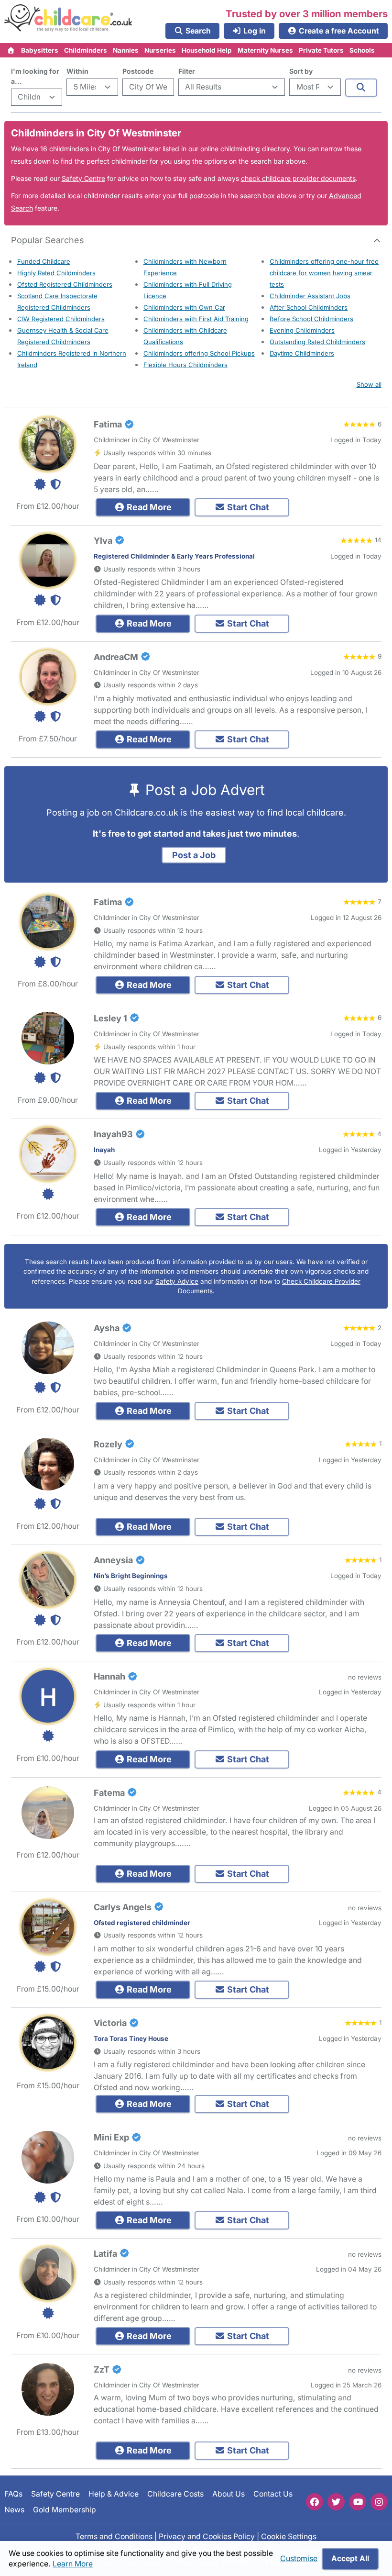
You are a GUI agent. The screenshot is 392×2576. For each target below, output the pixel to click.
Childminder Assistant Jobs (310, 296)
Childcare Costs (175, 2494)
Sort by (301, 71)
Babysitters (40, 50)
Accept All (350, 2559)
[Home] (11, 50)
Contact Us (273, 2494)
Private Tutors (321, 50)
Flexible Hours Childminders (185, 365)
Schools (362, 50)
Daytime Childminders (302, 353)
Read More (148, 507)
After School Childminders (309, 307)
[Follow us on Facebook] (315, 2502)
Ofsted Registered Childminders (65, 284)
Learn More (73, 2564)
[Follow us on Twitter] (336, 2502)
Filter (187, 71)
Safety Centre (83, 178)
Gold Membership (65, 2510)
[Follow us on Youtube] (358, 2502)
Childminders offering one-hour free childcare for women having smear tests (324, 273)
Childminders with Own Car (184, 307)
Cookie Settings (289, 2537)
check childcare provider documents (298, 178)
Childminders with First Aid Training (196, 319)
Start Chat (247, 507)
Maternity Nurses (265, 50)
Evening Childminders (302, 330)
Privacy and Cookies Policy (207, 2537)
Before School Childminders (311, 319)
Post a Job (194, 855)
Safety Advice (177, 1281)
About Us (229, 2494)
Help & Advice (114, 2494)
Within (77, 71)
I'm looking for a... (35, 76)
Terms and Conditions (114, 2537)
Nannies (126, 50)
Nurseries (160, 50)
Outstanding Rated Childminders (317, 342)
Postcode (138, 71)
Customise (299, 2559)
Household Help (207, 50)
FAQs (13, 2494)
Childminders (86, 50)
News (14, 2510)
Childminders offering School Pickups (199, 353)
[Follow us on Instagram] (379, 2502)
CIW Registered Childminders (61, 319)
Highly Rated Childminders (56, 273)
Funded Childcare (44, 261)
